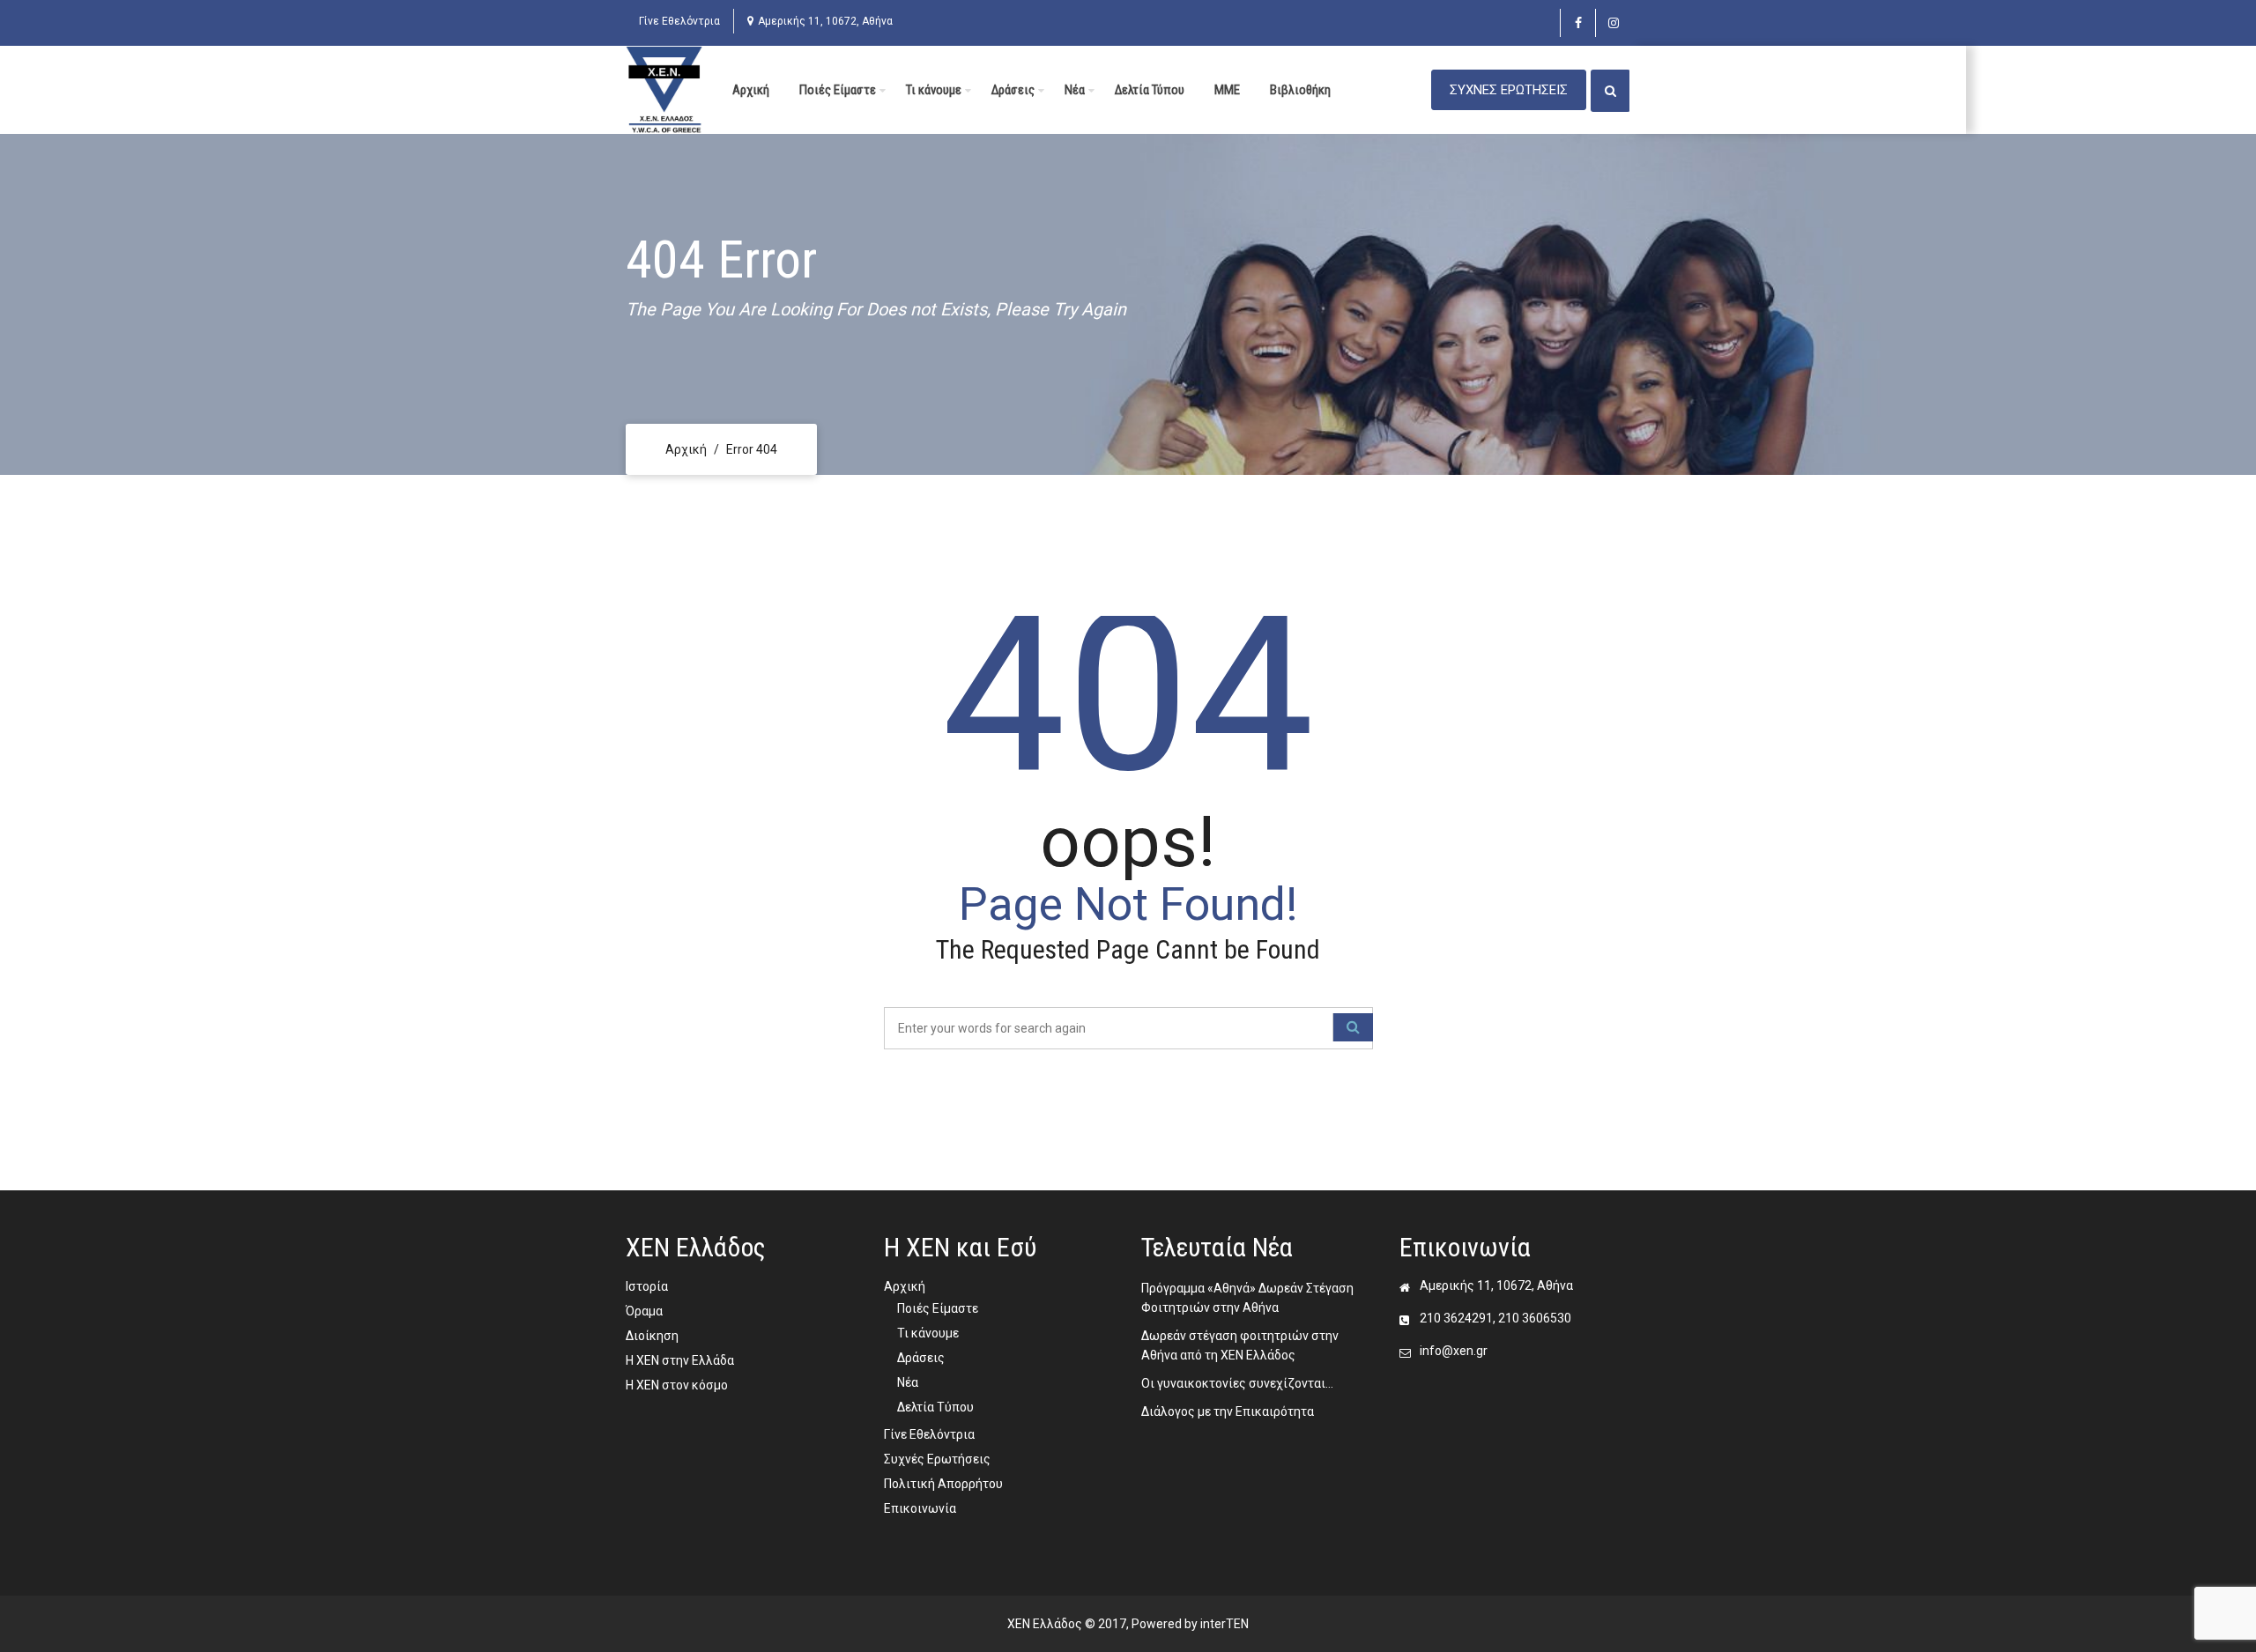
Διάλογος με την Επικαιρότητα (1228, 1411)
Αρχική (751, 90)
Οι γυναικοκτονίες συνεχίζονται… (1237, 1383)
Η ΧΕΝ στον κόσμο (677, 1385)
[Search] (1353, 1027)
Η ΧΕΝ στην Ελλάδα (680, 1360)
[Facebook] (1578, 23)
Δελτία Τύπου (1150, 90)
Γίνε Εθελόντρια (679, 21)
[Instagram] (1613, 23)
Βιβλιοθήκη (1300, 90)
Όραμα (644, 1311)
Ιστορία (647, 1286)
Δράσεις (1013, 90)
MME (1227, 90)
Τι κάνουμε (934, 90)
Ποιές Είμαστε (838, 90)
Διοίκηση (652, 1336)
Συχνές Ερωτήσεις (937, 1459)
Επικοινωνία (920, 1508)
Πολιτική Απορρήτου (943, 1484)
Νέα (1075, 90)
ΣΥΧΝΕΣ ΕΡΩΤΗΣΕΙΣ (1509, 90)
